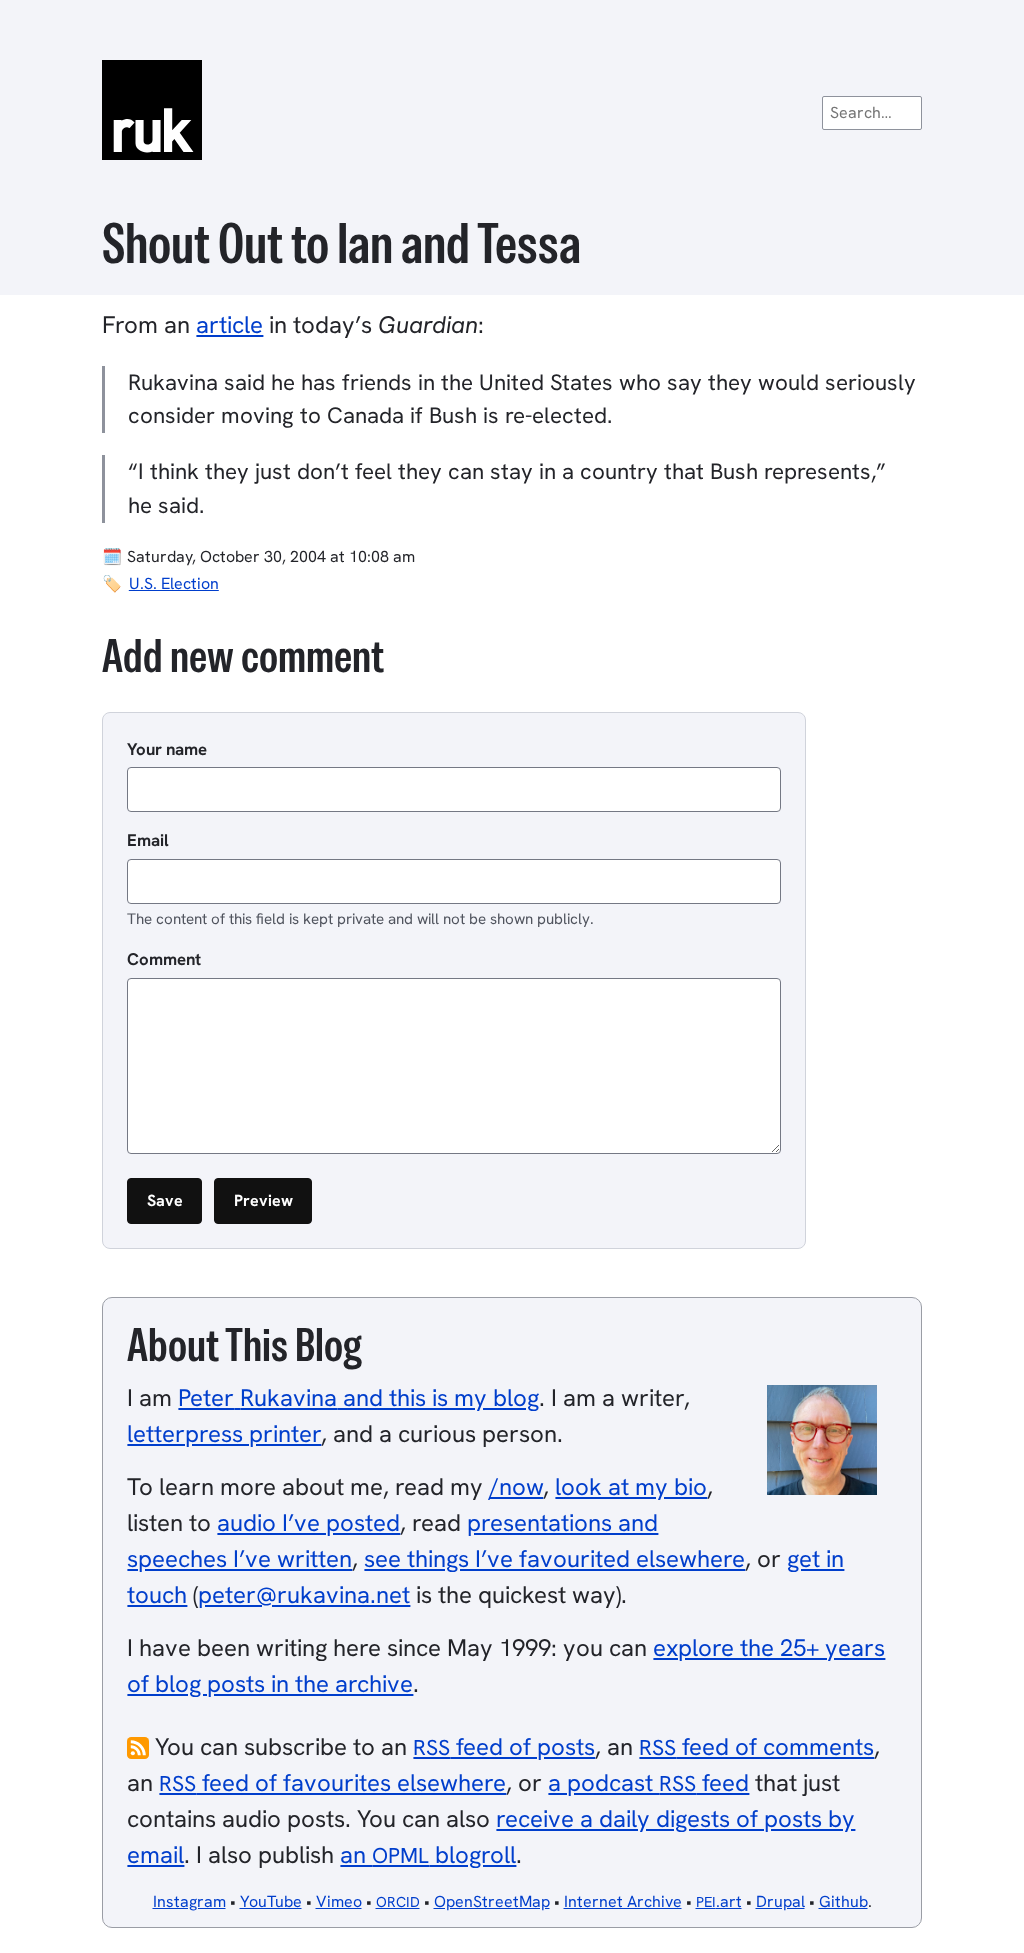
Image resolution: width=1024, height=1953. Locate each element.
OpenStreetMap (492, 1901)
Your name (167, 749)
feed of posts (504, 1746)
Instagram (189, 1901)
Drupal (780, 1901)
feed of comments (756, 1746)
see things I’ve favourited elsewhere (554, 1558)
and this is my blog (358, 1397)
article (229, 324)
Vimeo (339, 1901)
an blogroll (428, 1854)
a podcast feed (648, 1782)
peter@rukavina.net (304, 1594)
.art (719, 1901)
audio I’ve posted (308, 1522)
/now (516, 1486)
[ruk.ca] (511, 110)
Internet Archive (623, 1901)
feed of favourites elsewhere (332, 1782)
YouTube (271, 1901)
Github (843, 1901)
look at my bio (631, 1486)
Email (148, 840)
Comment (164, 959)
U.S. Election (174, 583)
